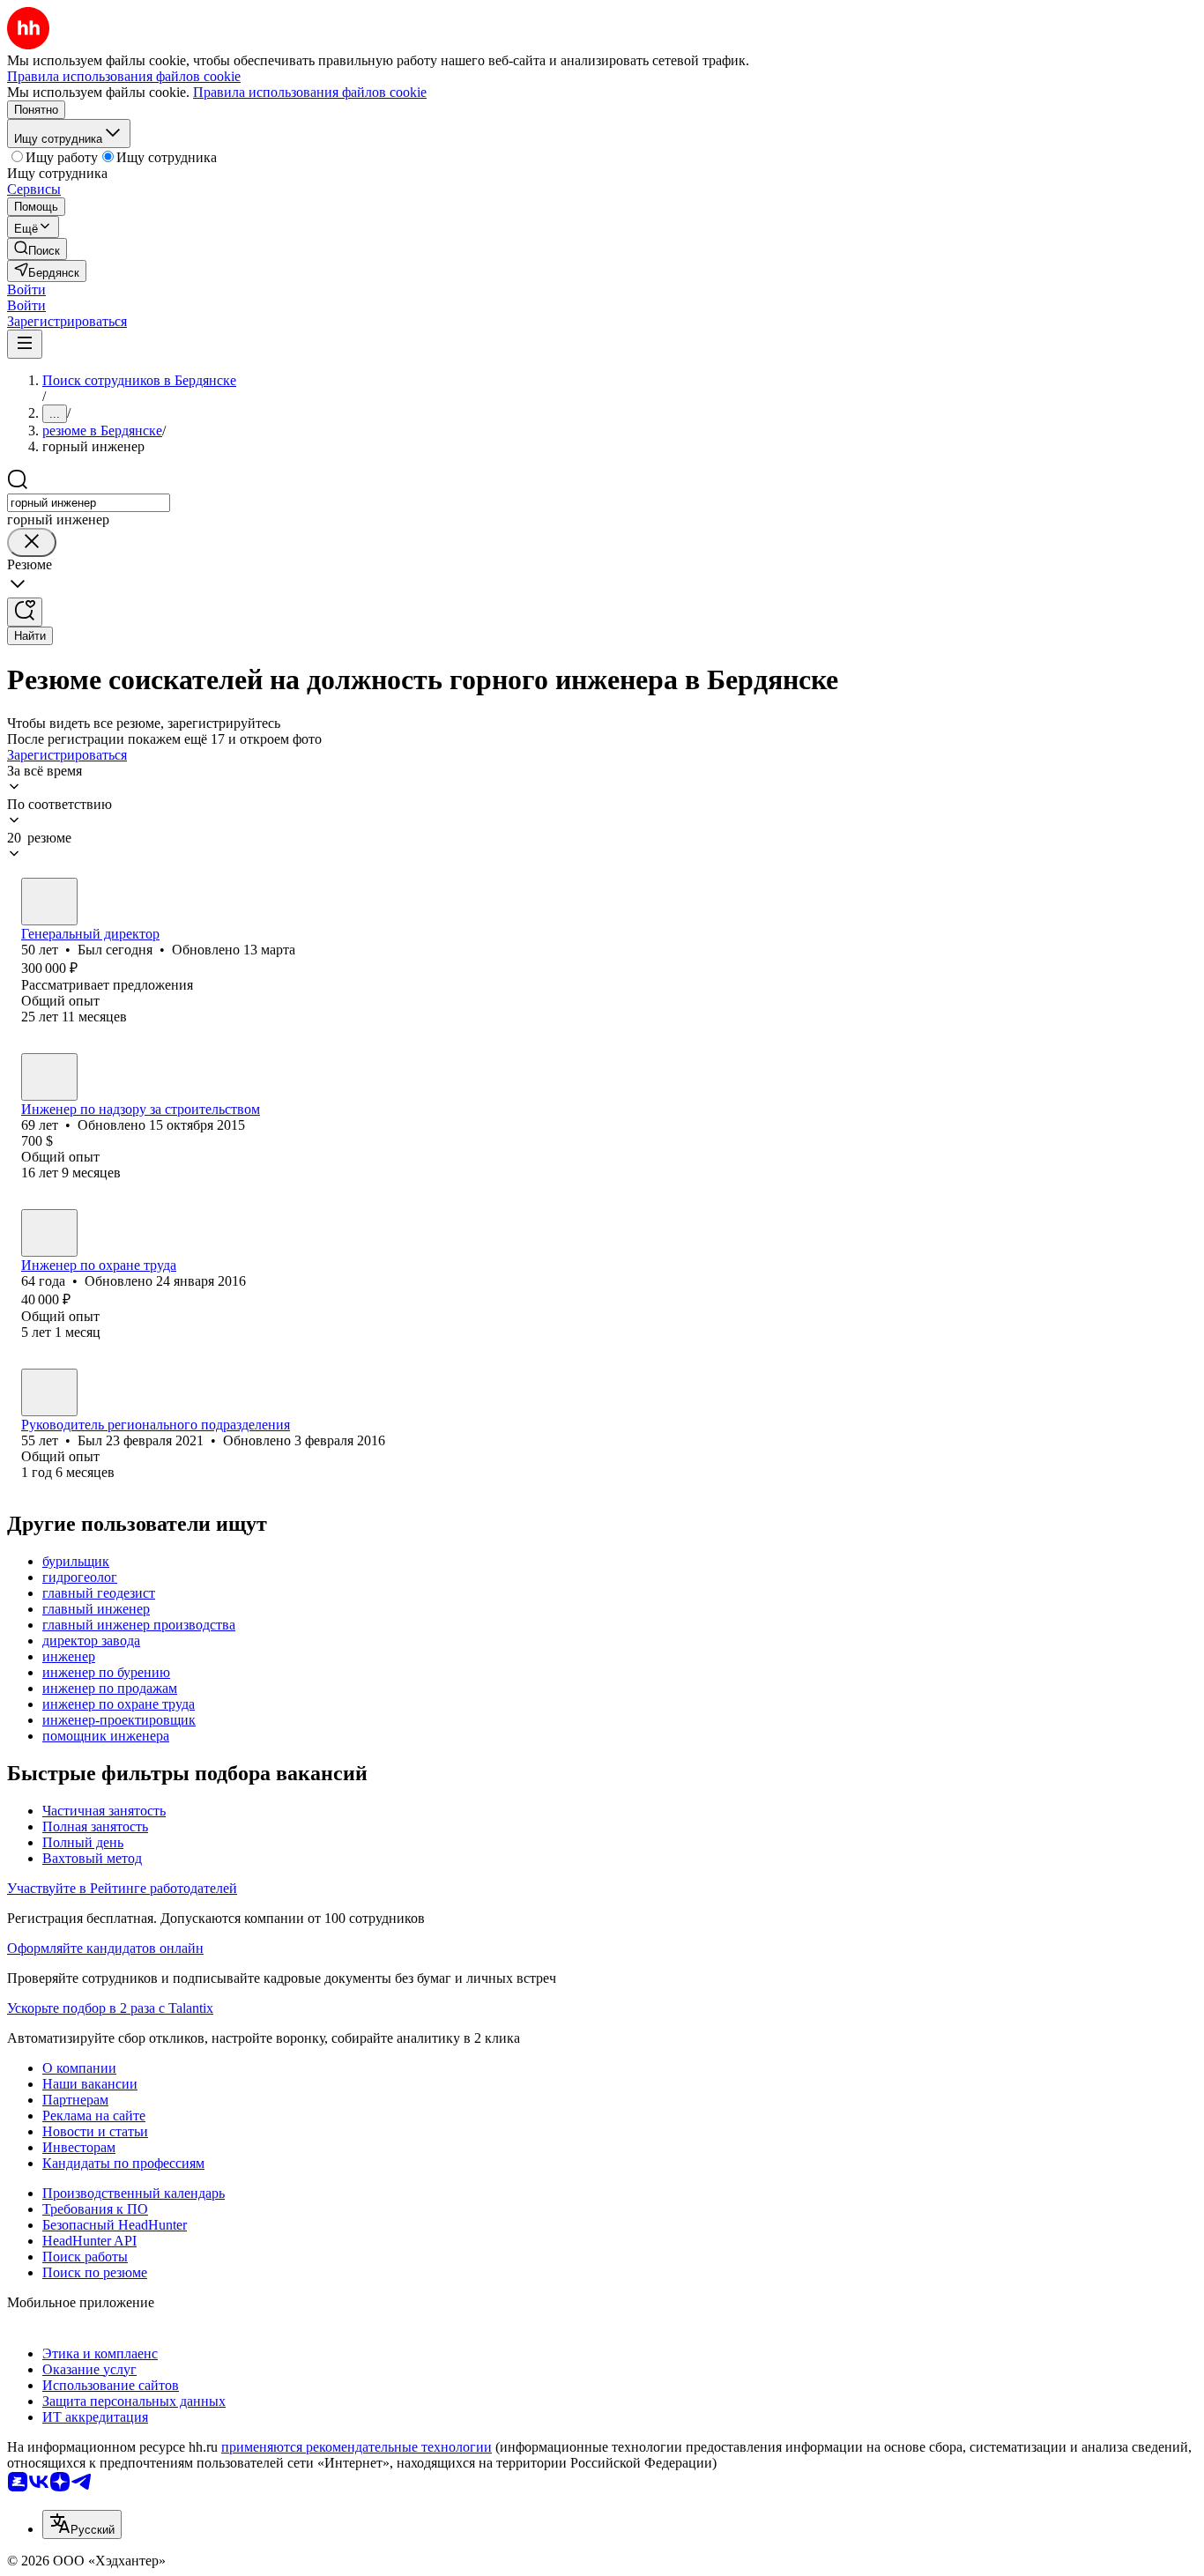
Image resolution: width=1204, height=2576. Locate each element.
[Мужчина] (49, 902)
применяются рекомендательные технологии (357, 2447)
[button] (26, 290)
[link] (37, 249)
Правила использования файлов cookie (310, 92)
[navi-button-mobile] (25, 344)
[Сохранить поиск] (25, 612)
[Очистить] (32, 542)
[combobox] (89, 503)
